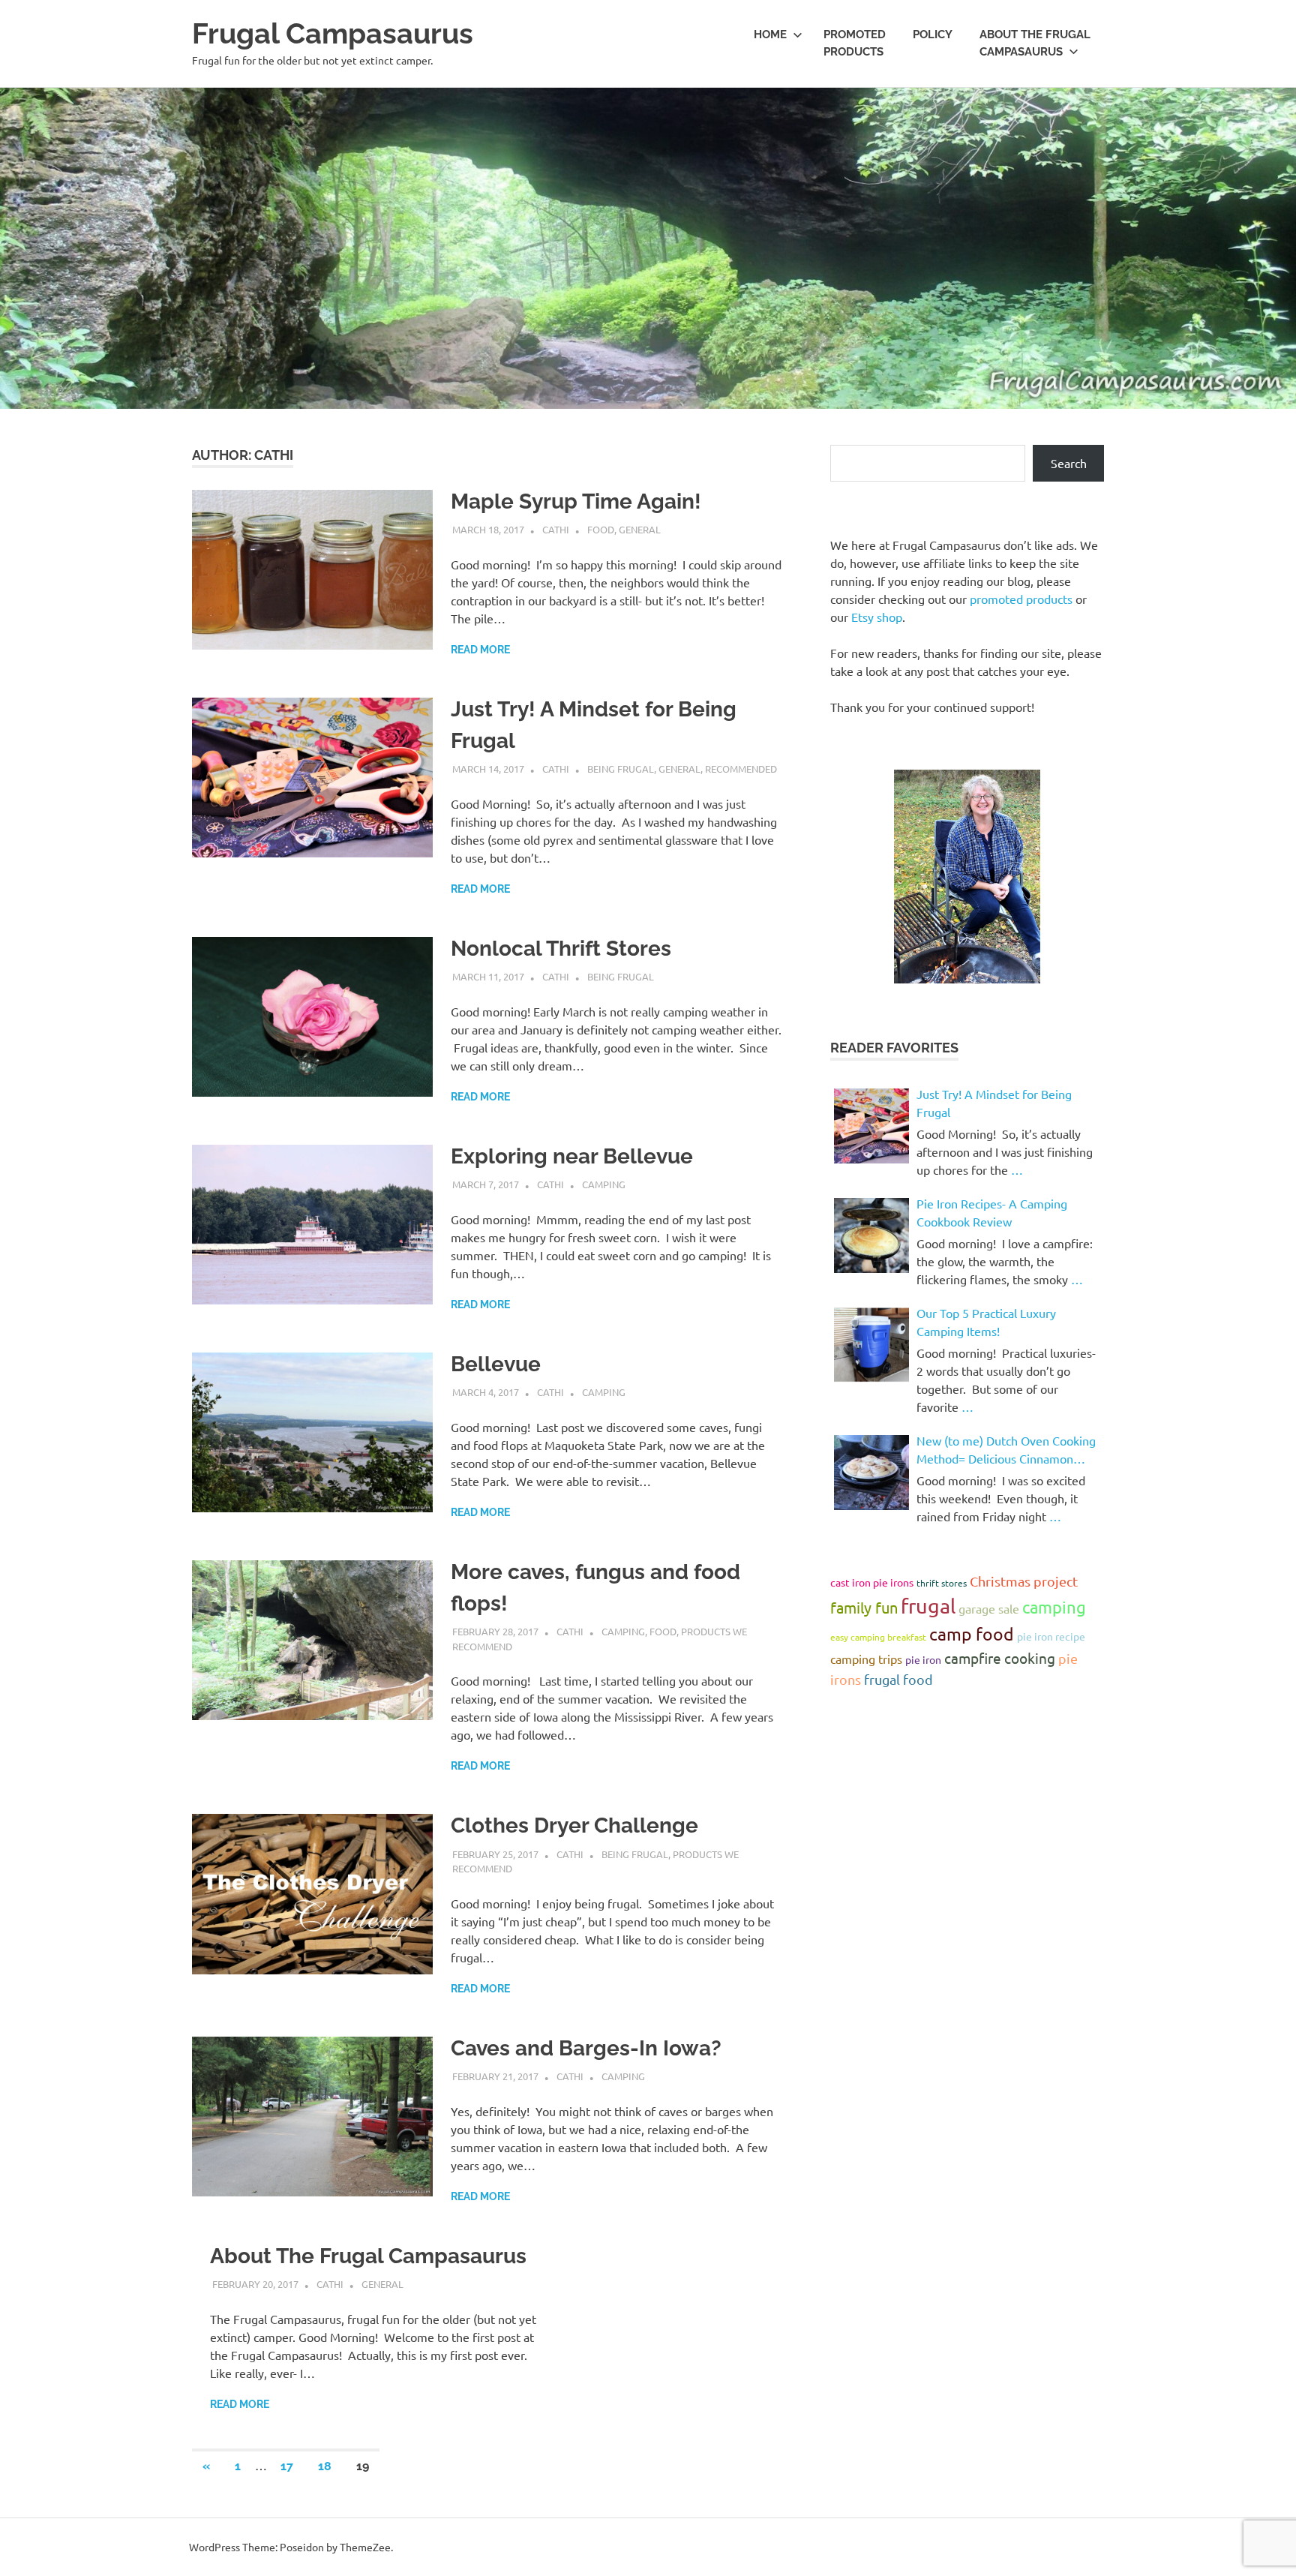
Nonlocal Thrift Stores (561, 949)
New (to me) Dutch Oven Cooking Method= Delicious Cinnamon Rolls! (1006, 1450)
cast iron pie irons (872, 1582)
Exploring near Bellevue (572, 1156)
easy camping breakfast (878, 1637)
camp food (972, 1633)
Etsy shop (877, 617)
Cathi (556, 529)
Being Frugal (621, 769)
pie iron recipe (1051, 1636)
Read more (480, 650)
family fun (864, 1607)
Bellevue (496, 1364)
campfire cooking (1000, 1658)
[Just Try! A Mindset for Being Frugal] (871, 1126)
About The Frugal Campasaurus (368, 2256)
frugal (928, 1606)
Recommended (741, 769)
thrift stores (942, 1583)
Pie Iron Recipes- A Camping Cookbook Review (992, 1212)
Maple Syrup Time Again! (576, 501)
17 (287, 2466)
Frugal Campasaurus (333, 33)
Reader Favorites (894, 1048)
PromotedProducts (855, 43)
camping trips (866, 1659)
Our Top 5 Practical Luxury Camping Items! (986, 1322)
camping (1054, 1607)
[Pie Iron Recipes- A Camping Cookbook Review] (871, 1235)
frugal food (898, 1679)
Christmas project (1024, 1581)
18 (325, 2466)
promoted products (1021, 599)
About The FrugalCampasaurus (1035, 43)
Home (770, 35)
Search (1069, 463)
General (640, 529)
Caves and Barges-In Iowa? (586, 2048)
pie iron (923, 1659)
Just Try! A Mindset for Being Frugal (994, 1103)
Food (601, 529)
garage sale (989, 1608)
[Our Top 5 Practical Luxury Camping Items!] (871, 1345)
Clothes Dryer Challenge (574, 1825)
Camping (604, 1184)
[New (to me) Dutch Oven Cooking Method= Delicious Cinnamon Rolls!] (871, 1473)
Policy (933, 35)
